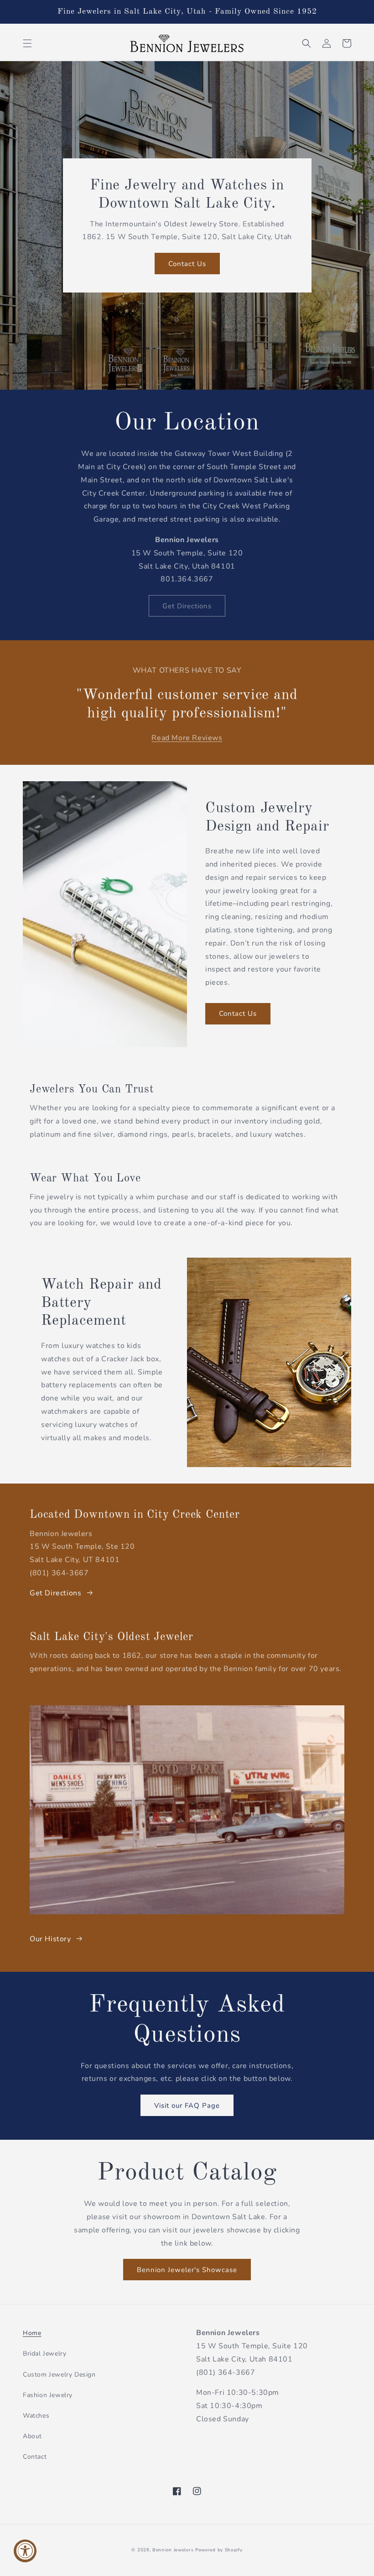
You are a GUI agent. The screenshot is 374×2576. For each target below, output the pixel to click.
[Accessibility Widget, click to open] (25, 2551)
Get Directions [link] (187, 606)
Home (32, 2333)
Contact (35, 2457)
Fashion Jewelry (48, 2395)
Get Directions (55, 1593)
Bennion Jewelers (173, 2550)
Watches (36, 2416)
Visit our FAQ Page (187, 2106)
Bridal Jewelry (44, 2354)
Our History (50, 1939)
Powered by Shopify (219, 2550)
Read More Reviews (187, 738)
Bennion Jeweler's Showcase (187, 2270)
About (32, 2436)
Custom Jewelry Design (59, 2375)
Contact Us (187, 264)
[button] (27, 43)
